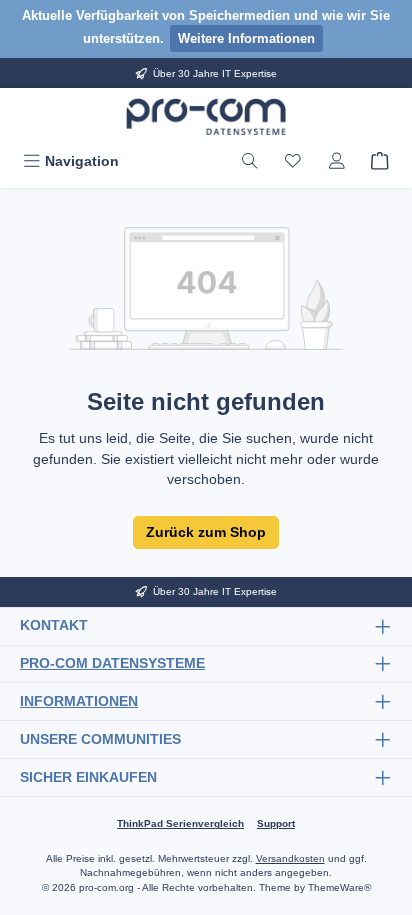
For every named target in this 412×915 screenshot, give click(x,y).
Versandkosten (290, 858)
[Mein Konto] (337, 161)
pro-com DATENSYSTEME (112, 663)
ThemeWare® (339, 887)
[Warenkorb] (380, 161)
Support (276, 823)
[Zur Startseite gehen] (206, 116)
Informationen (79, 701)
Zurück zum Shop (206, 532)
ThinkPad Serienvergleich (180, 823)
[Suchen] (250, 161)
